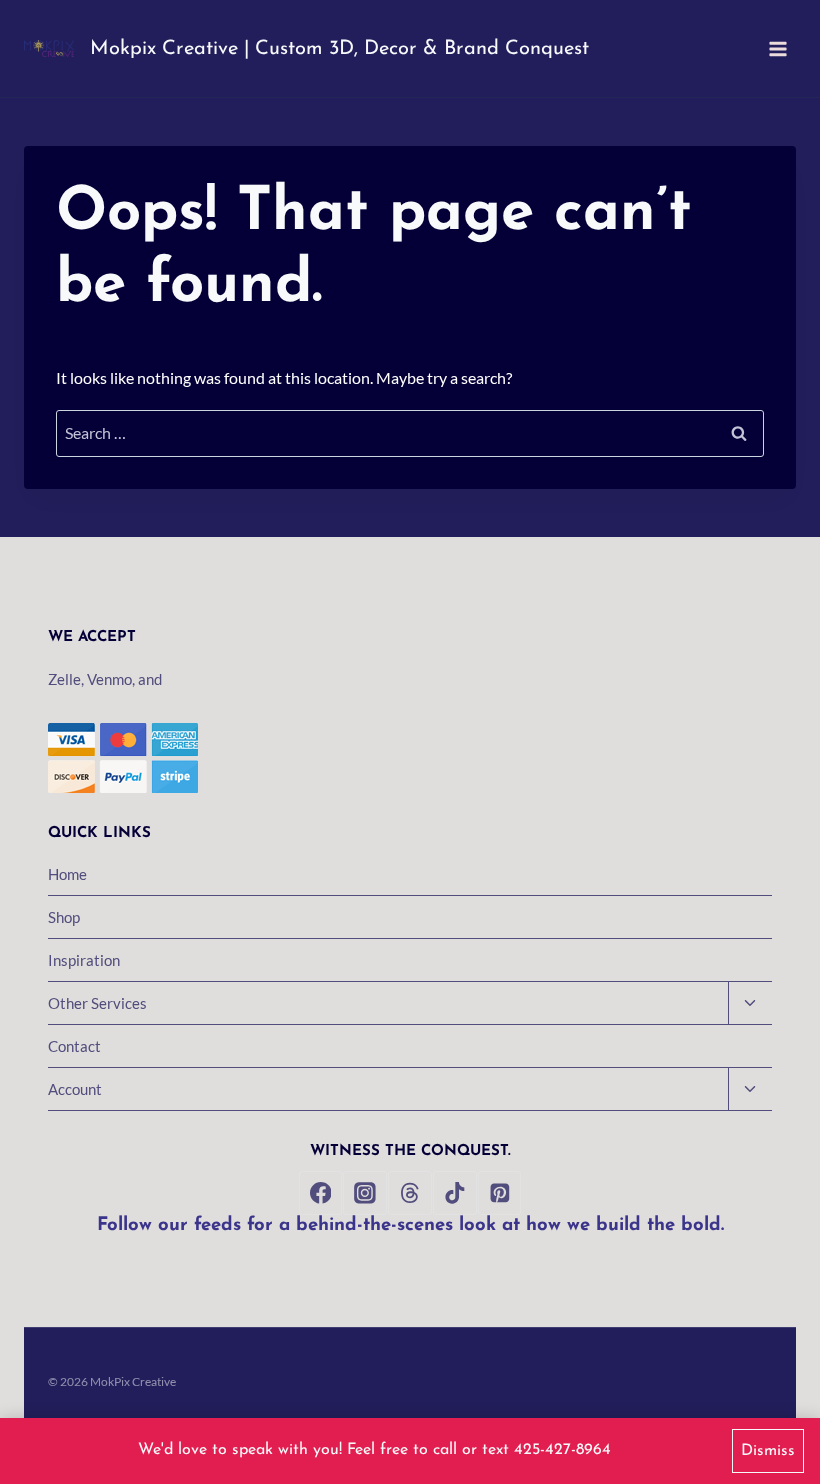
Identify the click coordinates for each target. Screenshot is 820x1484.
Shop (64, 917)
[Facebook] (321, 1193)
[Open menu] (777, 48)
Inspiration (84, 960)
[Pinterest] (500, 1193)
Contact (74, 1046)
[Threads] (410, 1193)
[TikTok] (455, 1193)
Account (75, 1089)
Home (67, 874)
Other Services (97, 1003)
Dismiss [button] (768, 1451)
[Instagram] (365, 1193)
